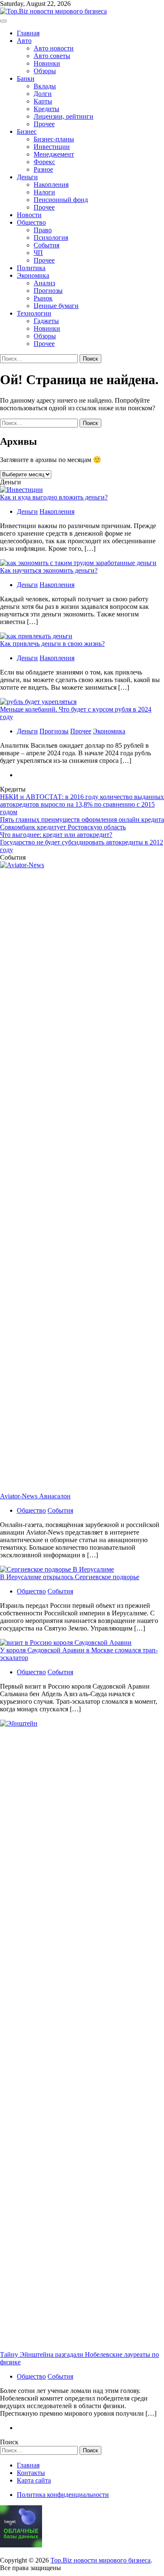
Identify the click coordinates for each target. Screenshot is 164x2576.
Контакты (31, 2473)
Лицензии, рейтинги (63, 116)
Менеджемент (54, 154)
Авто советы (52, 56)
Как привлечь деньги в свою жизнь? (52, 644)
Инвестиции (52, 147)
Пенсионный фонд (61, 200)
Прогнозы (48, 291)
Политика (31, 268)
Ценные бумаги (56, 306)
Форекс (44, 162)
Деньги (27, 177)
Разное (43, 169)
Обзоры (45, 71)
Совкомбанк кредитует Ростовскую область (63, 827)
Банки (26, 78)
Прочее (44, 124)
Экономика (33, 275)
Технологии (34, 313)
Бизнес (27, 131)
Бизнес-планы (54, 139)
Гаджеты (46, 321)
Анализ (44, 283)
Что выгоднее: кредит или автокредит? (56, 835)
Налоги (44, 192)
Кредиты (46, 109)
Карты (43, 101)
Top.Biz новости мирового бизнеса (101, 2560)
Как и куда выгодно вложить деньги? (54, 497)
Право (43, 230)
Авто (24, 41)
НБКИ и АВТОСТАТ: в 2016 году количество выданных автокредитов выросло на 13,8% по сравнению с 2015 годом (82, 804)
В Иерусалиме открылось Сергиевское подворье (70, 1577)
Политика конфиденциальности (63, 2495)
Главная (28, 33)
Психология (51, 238)
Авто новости (54, 48)
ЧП (38, 253)
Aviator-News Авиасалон (35, 1496)
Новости (29, 215)
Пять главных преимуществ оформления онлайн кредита (82, 819)
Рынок (43, 298)
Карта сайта (34, 2480)
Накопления (51, 185)
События (46, 245)
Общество (31, 222)
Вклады (45, 86)
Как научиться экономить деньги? (49, 570)
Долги (43, 94)
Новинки (47, 63)
